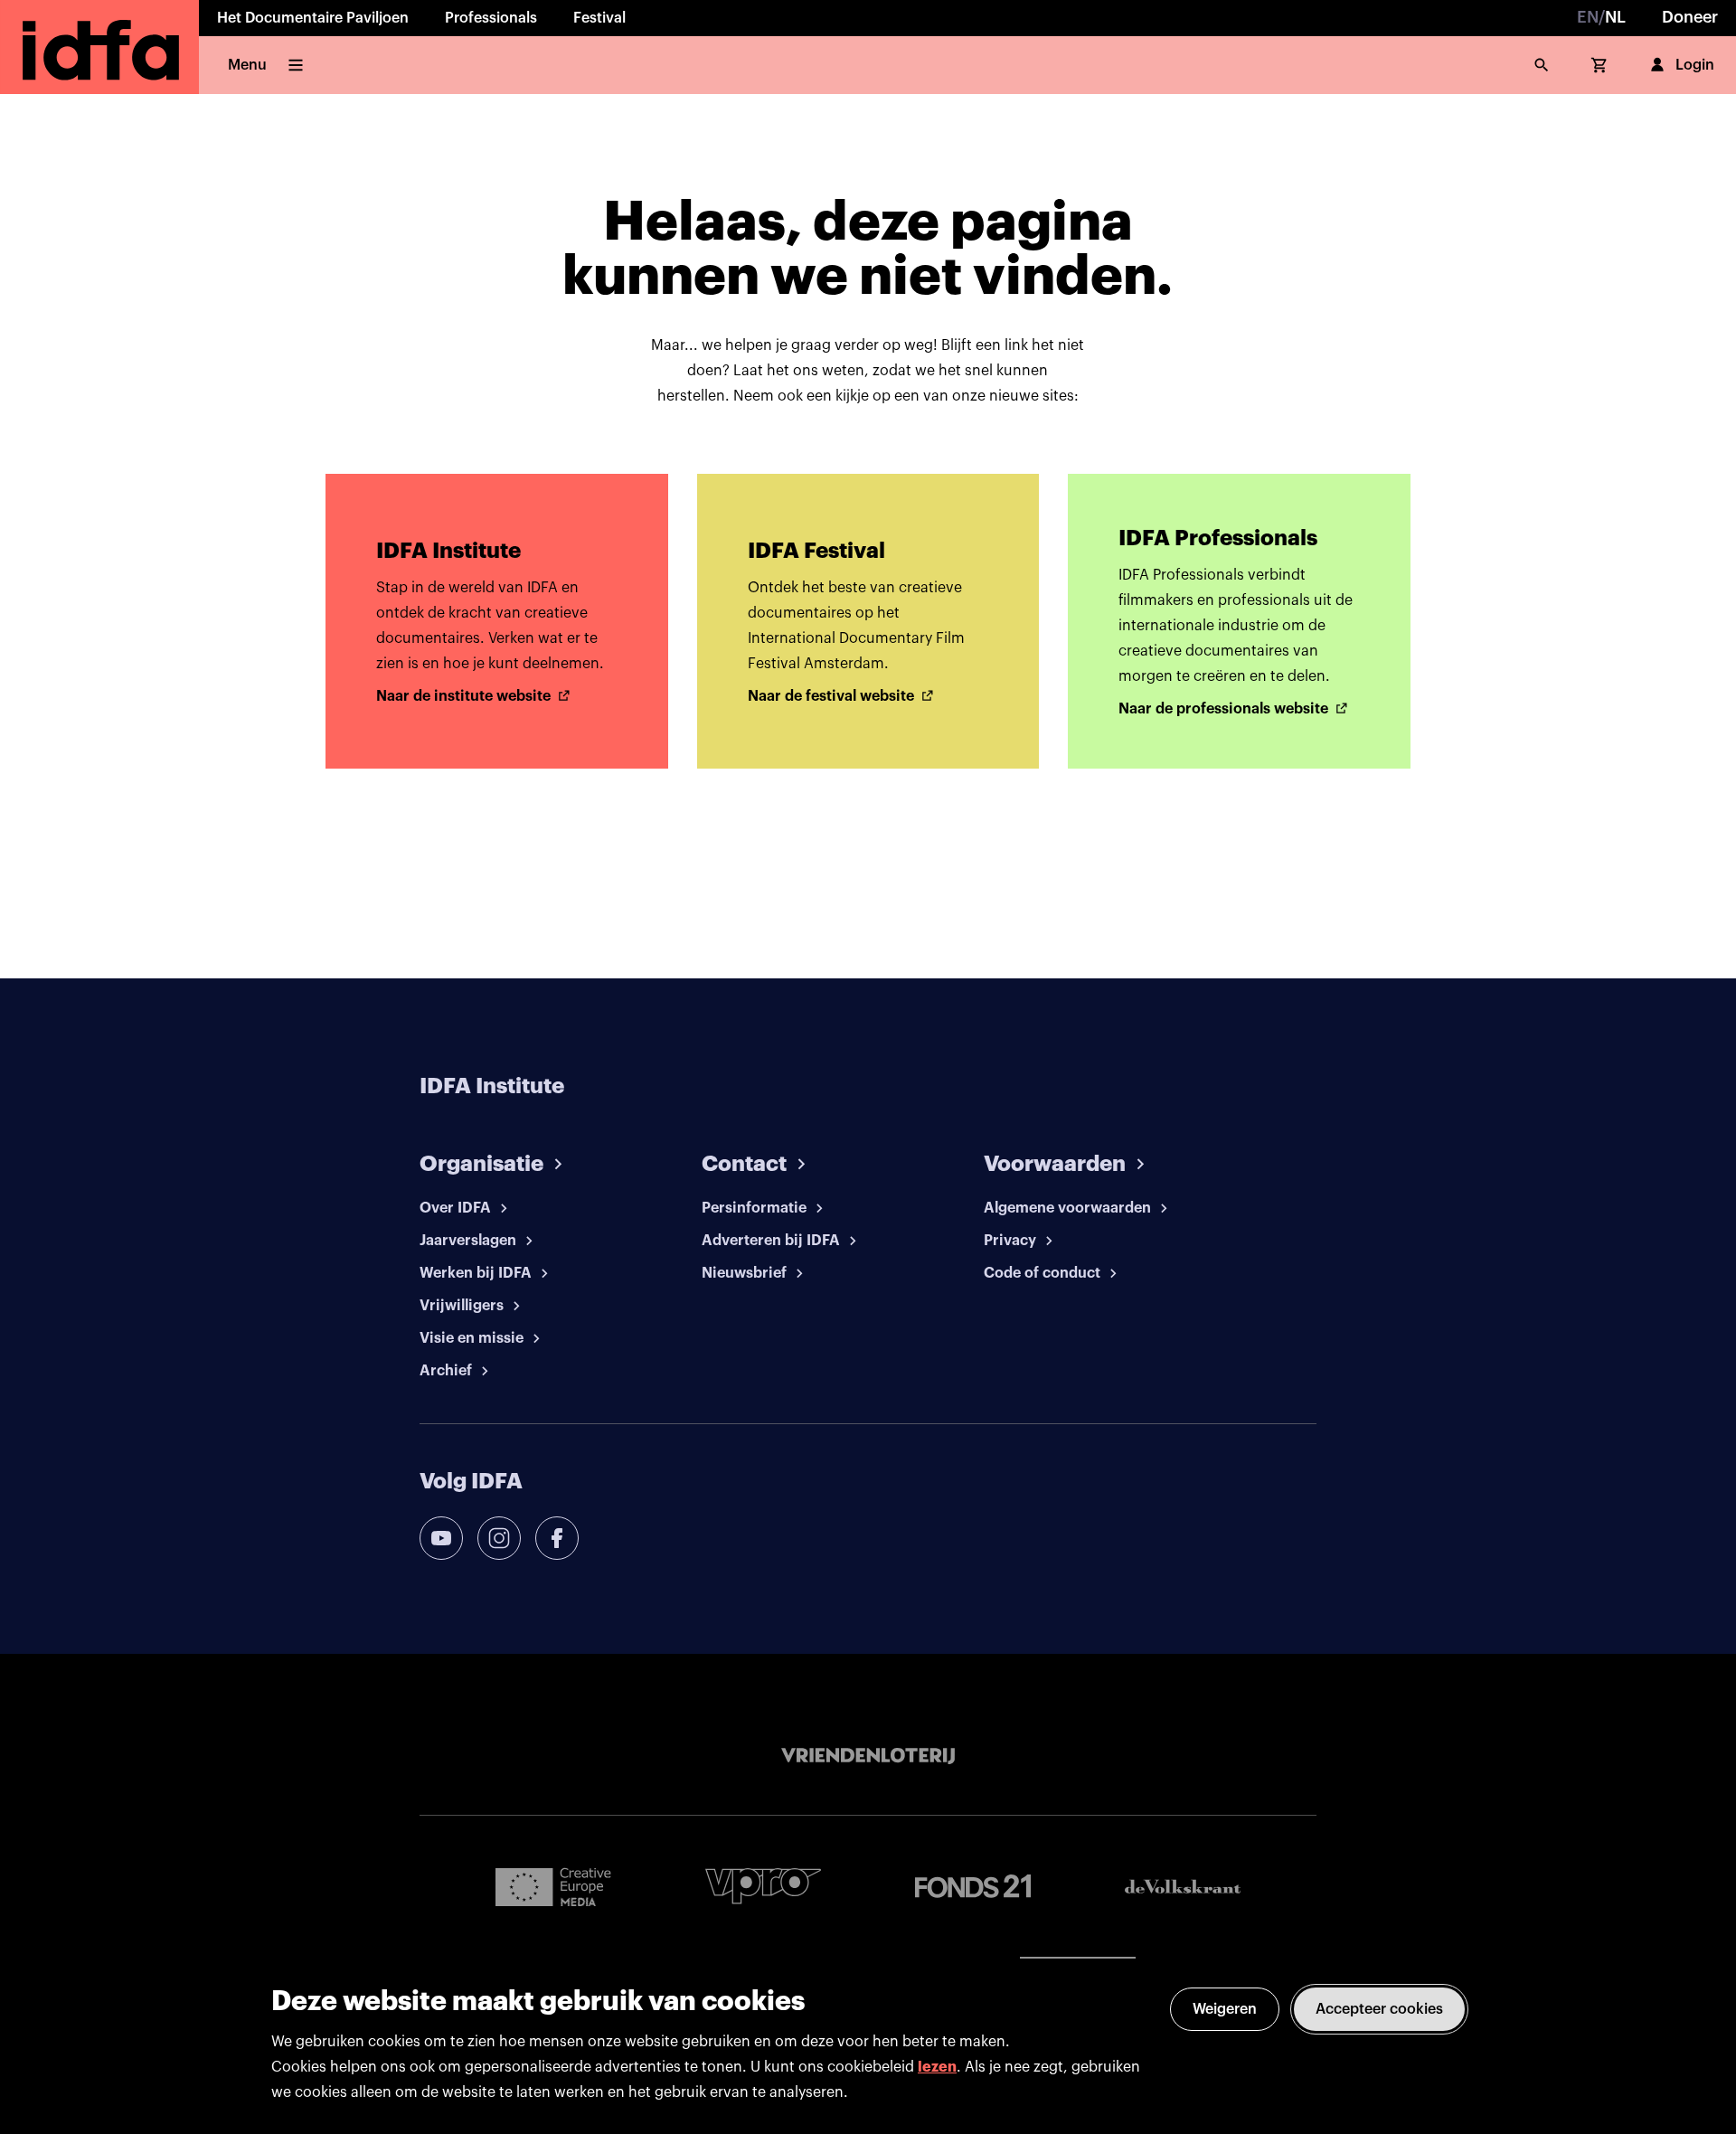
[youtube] (441, 1538)
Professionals (491, 18)
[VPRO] (763, 1886)
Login (1695, 65)
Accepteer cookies (1379, 2009)
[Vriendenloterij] (868, 1756)
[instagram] (499, 1538)
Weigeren (1225, 2009)
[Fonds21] (973, 1887)
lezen (937, 2067)
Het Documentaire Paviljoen (313, 18)
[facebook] (557, 1538)
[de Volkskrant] (1183, 1887)
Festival (599, 18)
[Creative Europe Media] (553, 1886)
